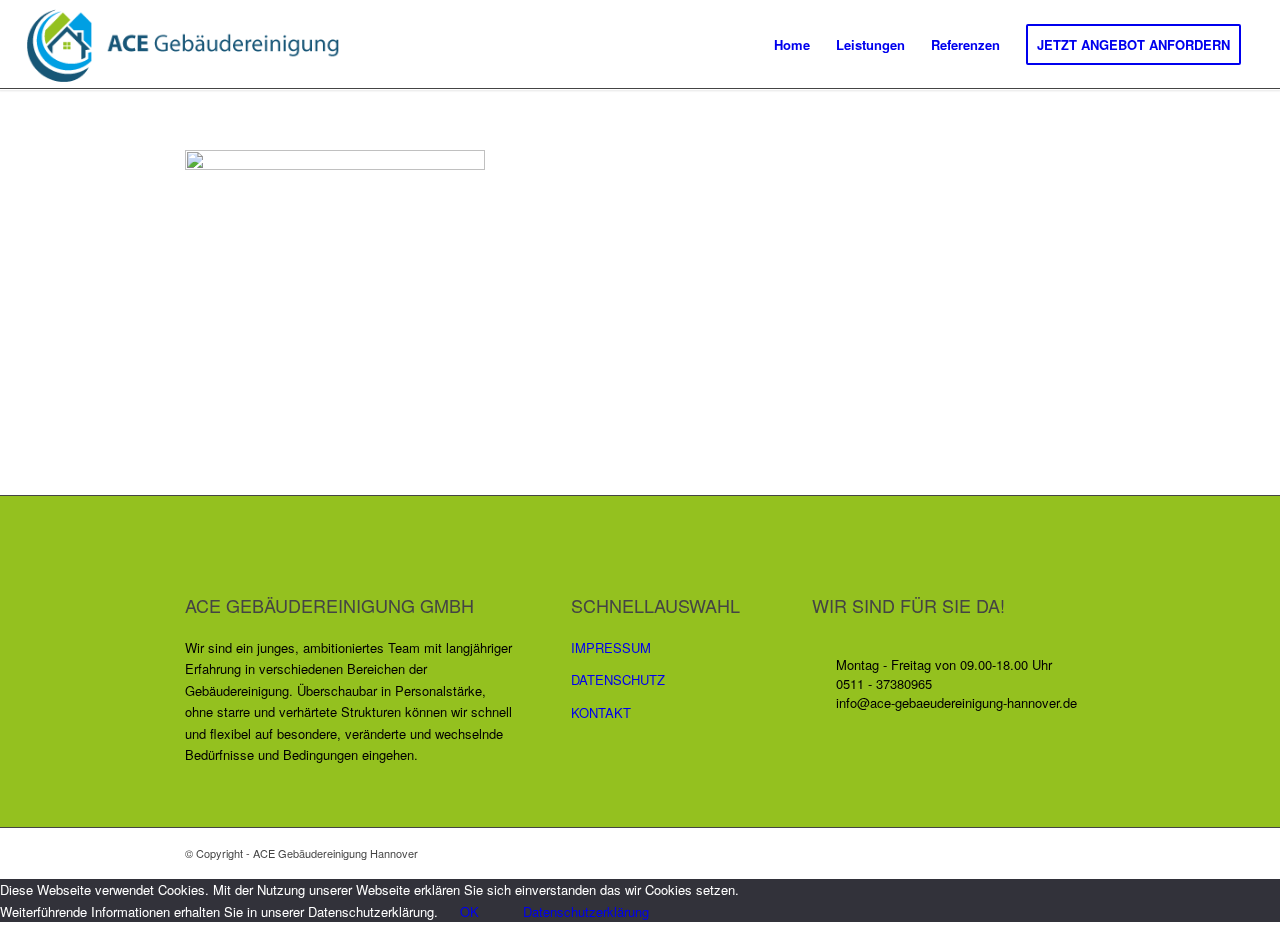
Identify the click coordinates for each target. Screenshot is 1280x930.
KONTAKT (601, 712)
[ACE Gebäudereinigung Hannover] (193, 45)
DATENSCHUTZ (618, 679)
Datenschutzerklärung (586, 911)
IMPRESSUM (611, 647)
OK (469, 911)
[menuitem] (792, 45)
